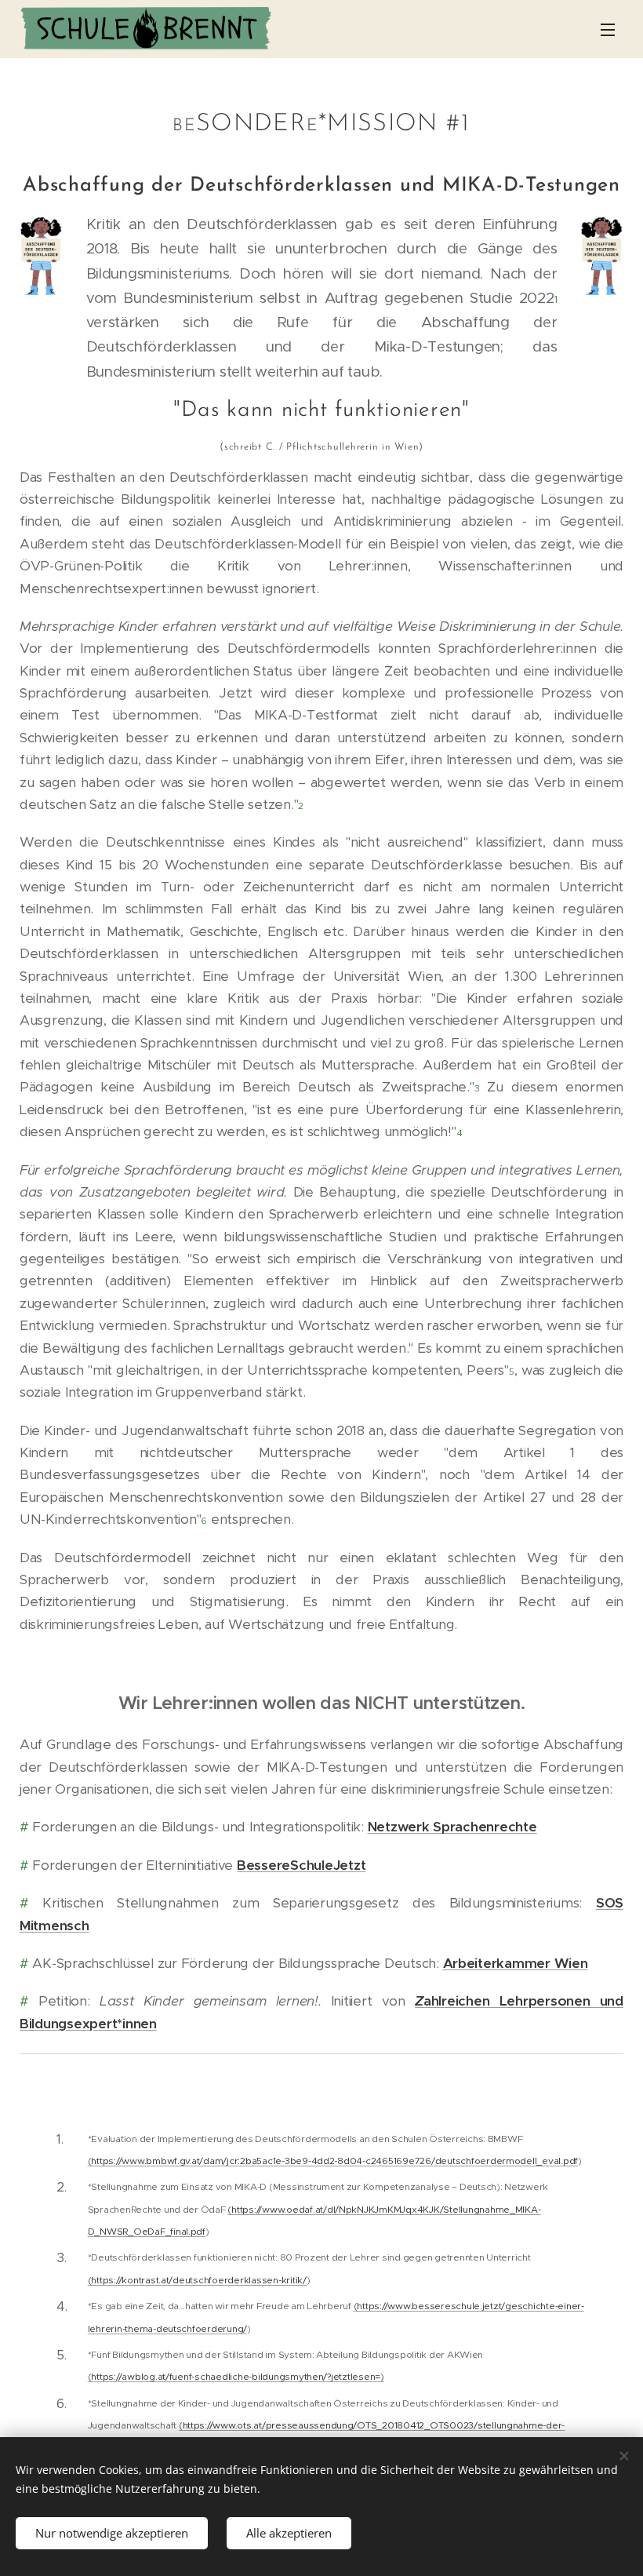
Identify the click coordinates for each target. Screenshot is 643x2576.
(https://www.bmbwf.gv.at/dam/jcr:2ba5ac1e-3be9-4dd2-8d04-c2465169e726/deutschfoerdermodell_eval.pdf (333, 2161)
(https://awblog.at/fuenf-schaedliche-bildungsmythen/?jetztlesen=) (236, 2376)
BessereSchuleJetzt (301, 1865)
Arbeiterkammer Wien (516, 1963)
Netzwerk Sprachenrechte (452, 1827)
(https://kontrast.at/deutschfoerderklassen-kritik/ (197, 2280)
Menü (608, 29)
